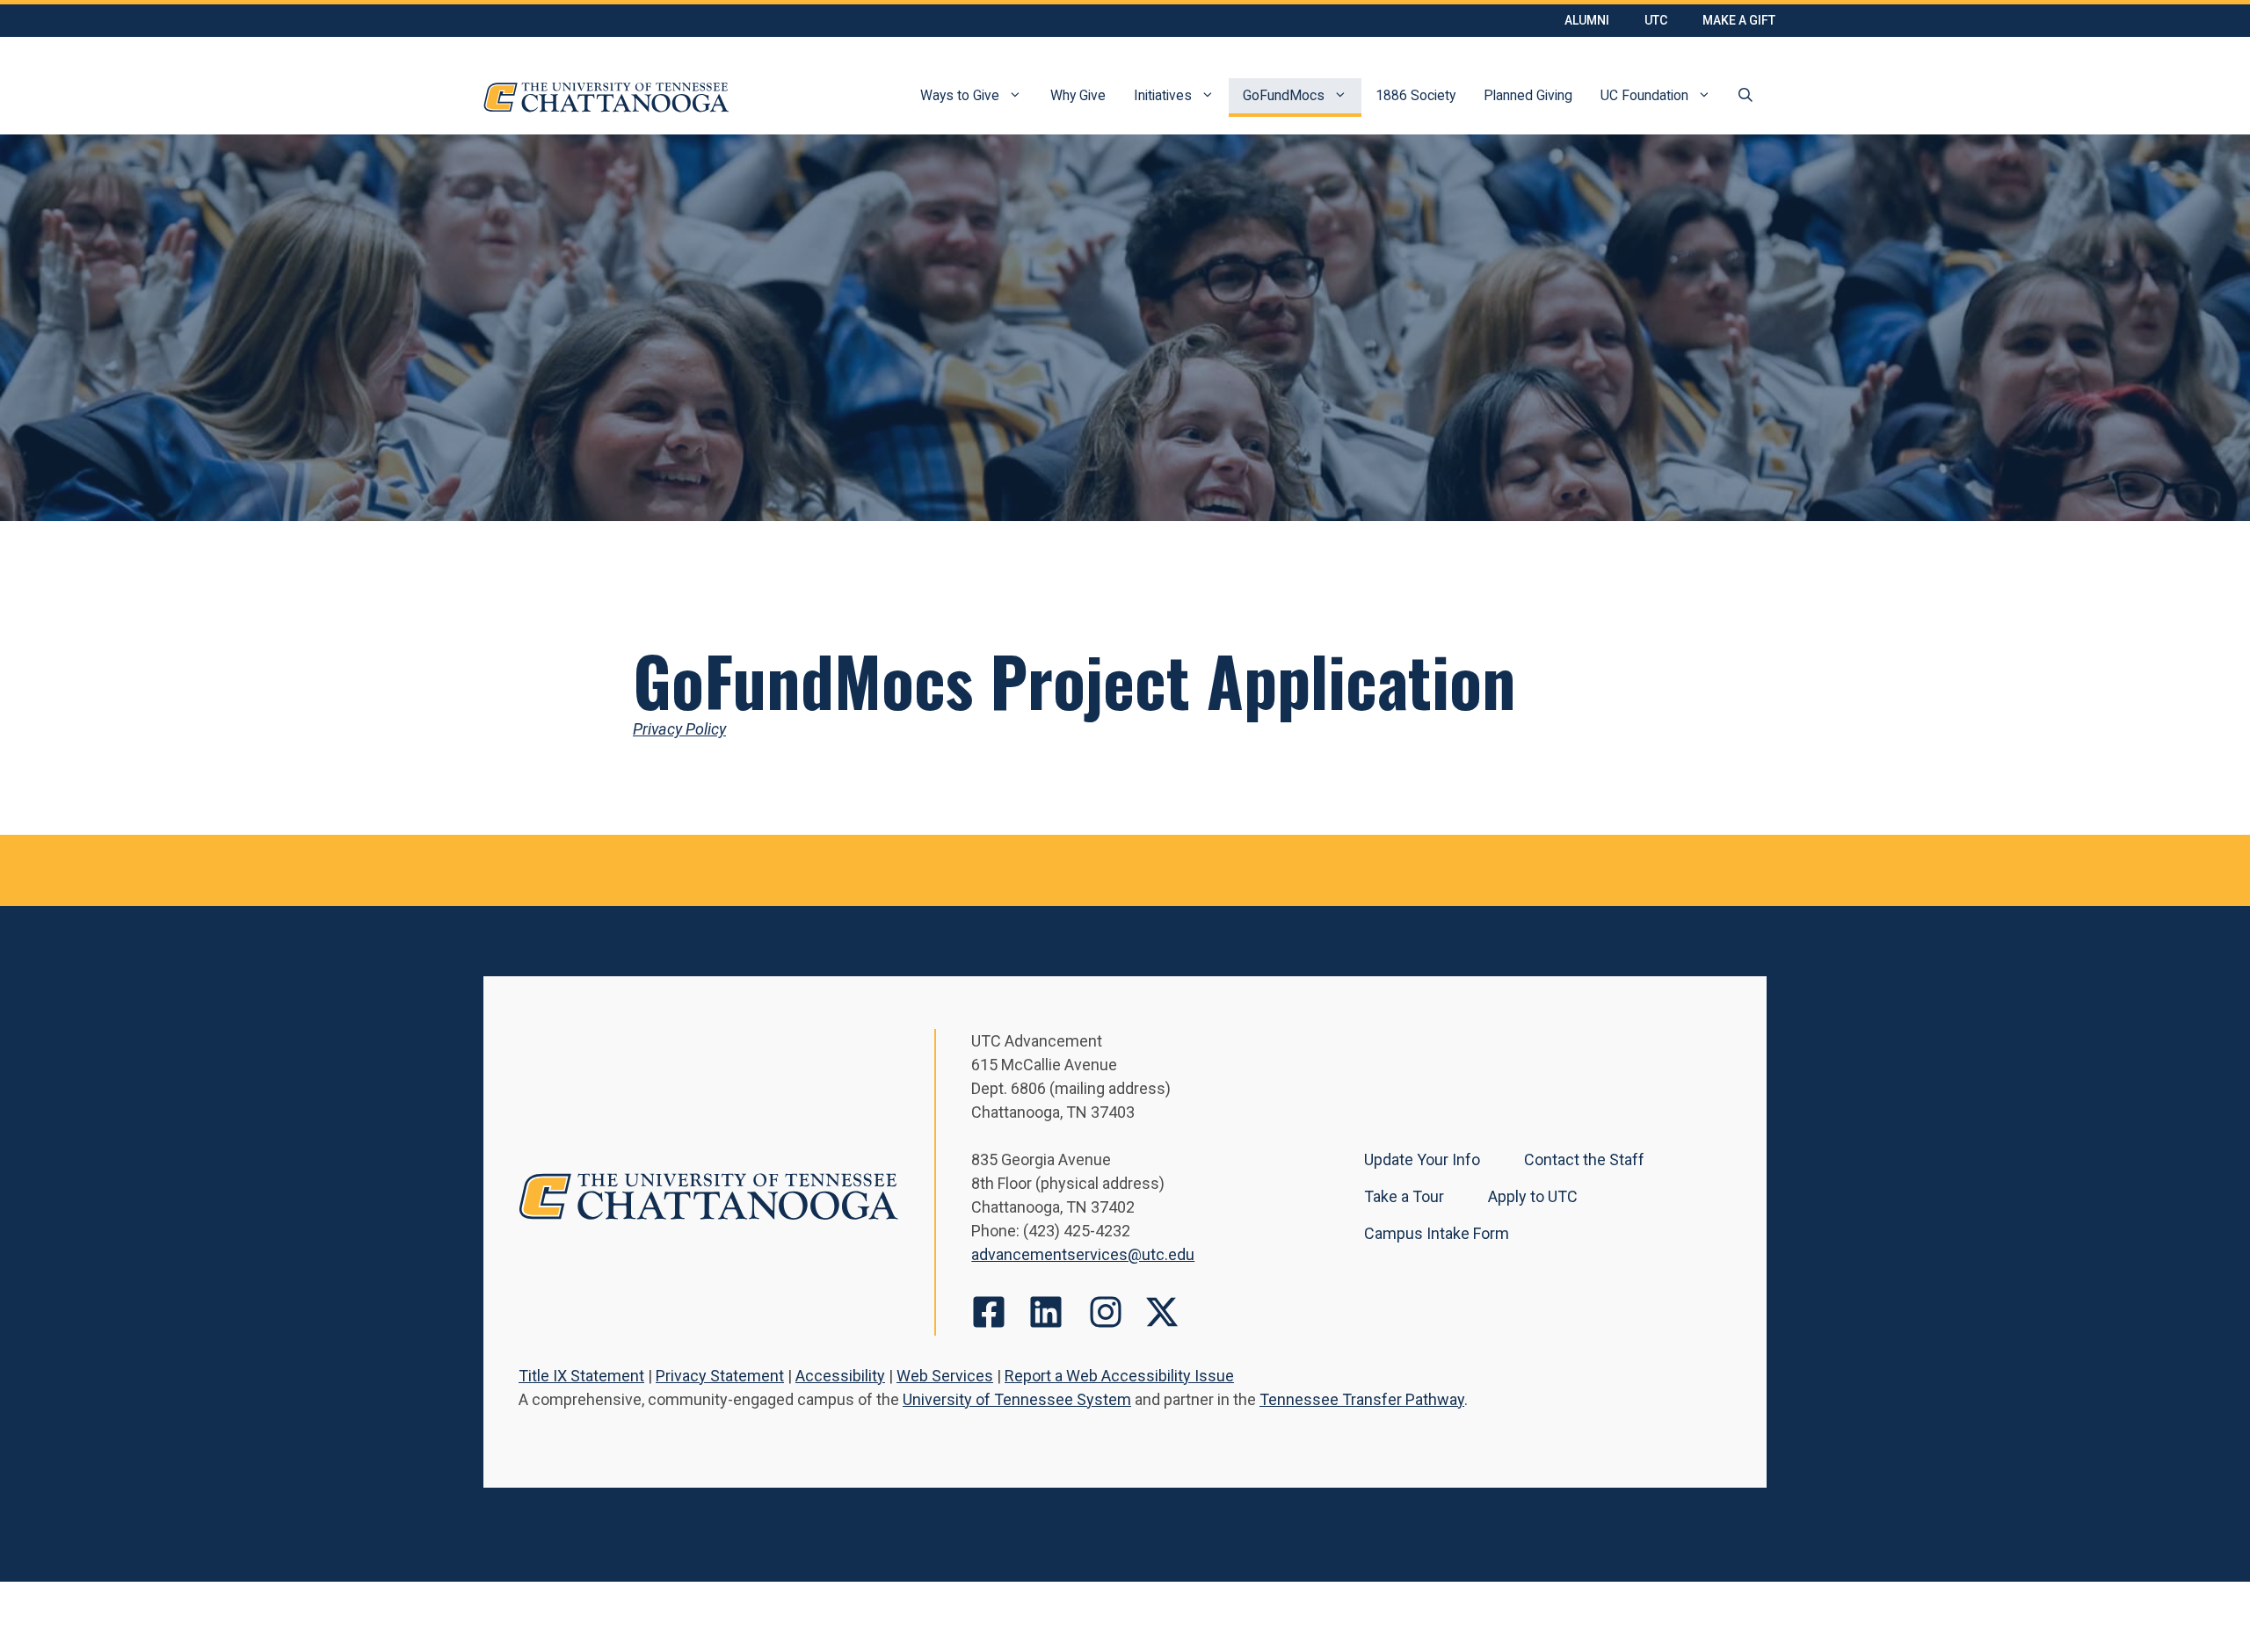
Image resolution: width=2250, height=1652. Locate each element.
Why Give (1078, 95)
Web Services (945, 1376)
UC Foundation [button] (1644, 95)
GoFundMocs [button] (1284, 95)
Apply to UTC (1533, 1196)
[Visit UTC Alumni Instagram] (1106, 1312)
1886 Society (1415, 95)
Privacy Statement (720, 1376)
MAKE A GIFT (1739, 20)
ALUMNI (1587, 20)
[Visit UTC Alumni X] (1162, 1312)
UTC (1656, 20)
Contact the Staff (1584, 1159)
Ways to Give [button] (960, 95)
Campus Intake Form (1437, 1233)
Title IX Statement (581, 1376)
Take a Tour (1404, 1196)
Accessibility (840, 1376)
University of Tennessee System (1017, 1399)
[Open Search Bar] (1746, 98)
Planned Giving (1528, 95)
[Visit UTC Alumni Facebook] (989, 1312)
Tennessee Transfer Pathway (1362, 1399)
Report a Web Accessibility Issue (1119, 1376)
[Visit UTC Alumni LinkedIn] (1046, 1312)
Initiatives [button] (1163, 95)
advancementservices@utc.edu (1083, 1254)
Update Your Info (1422, 1159)
